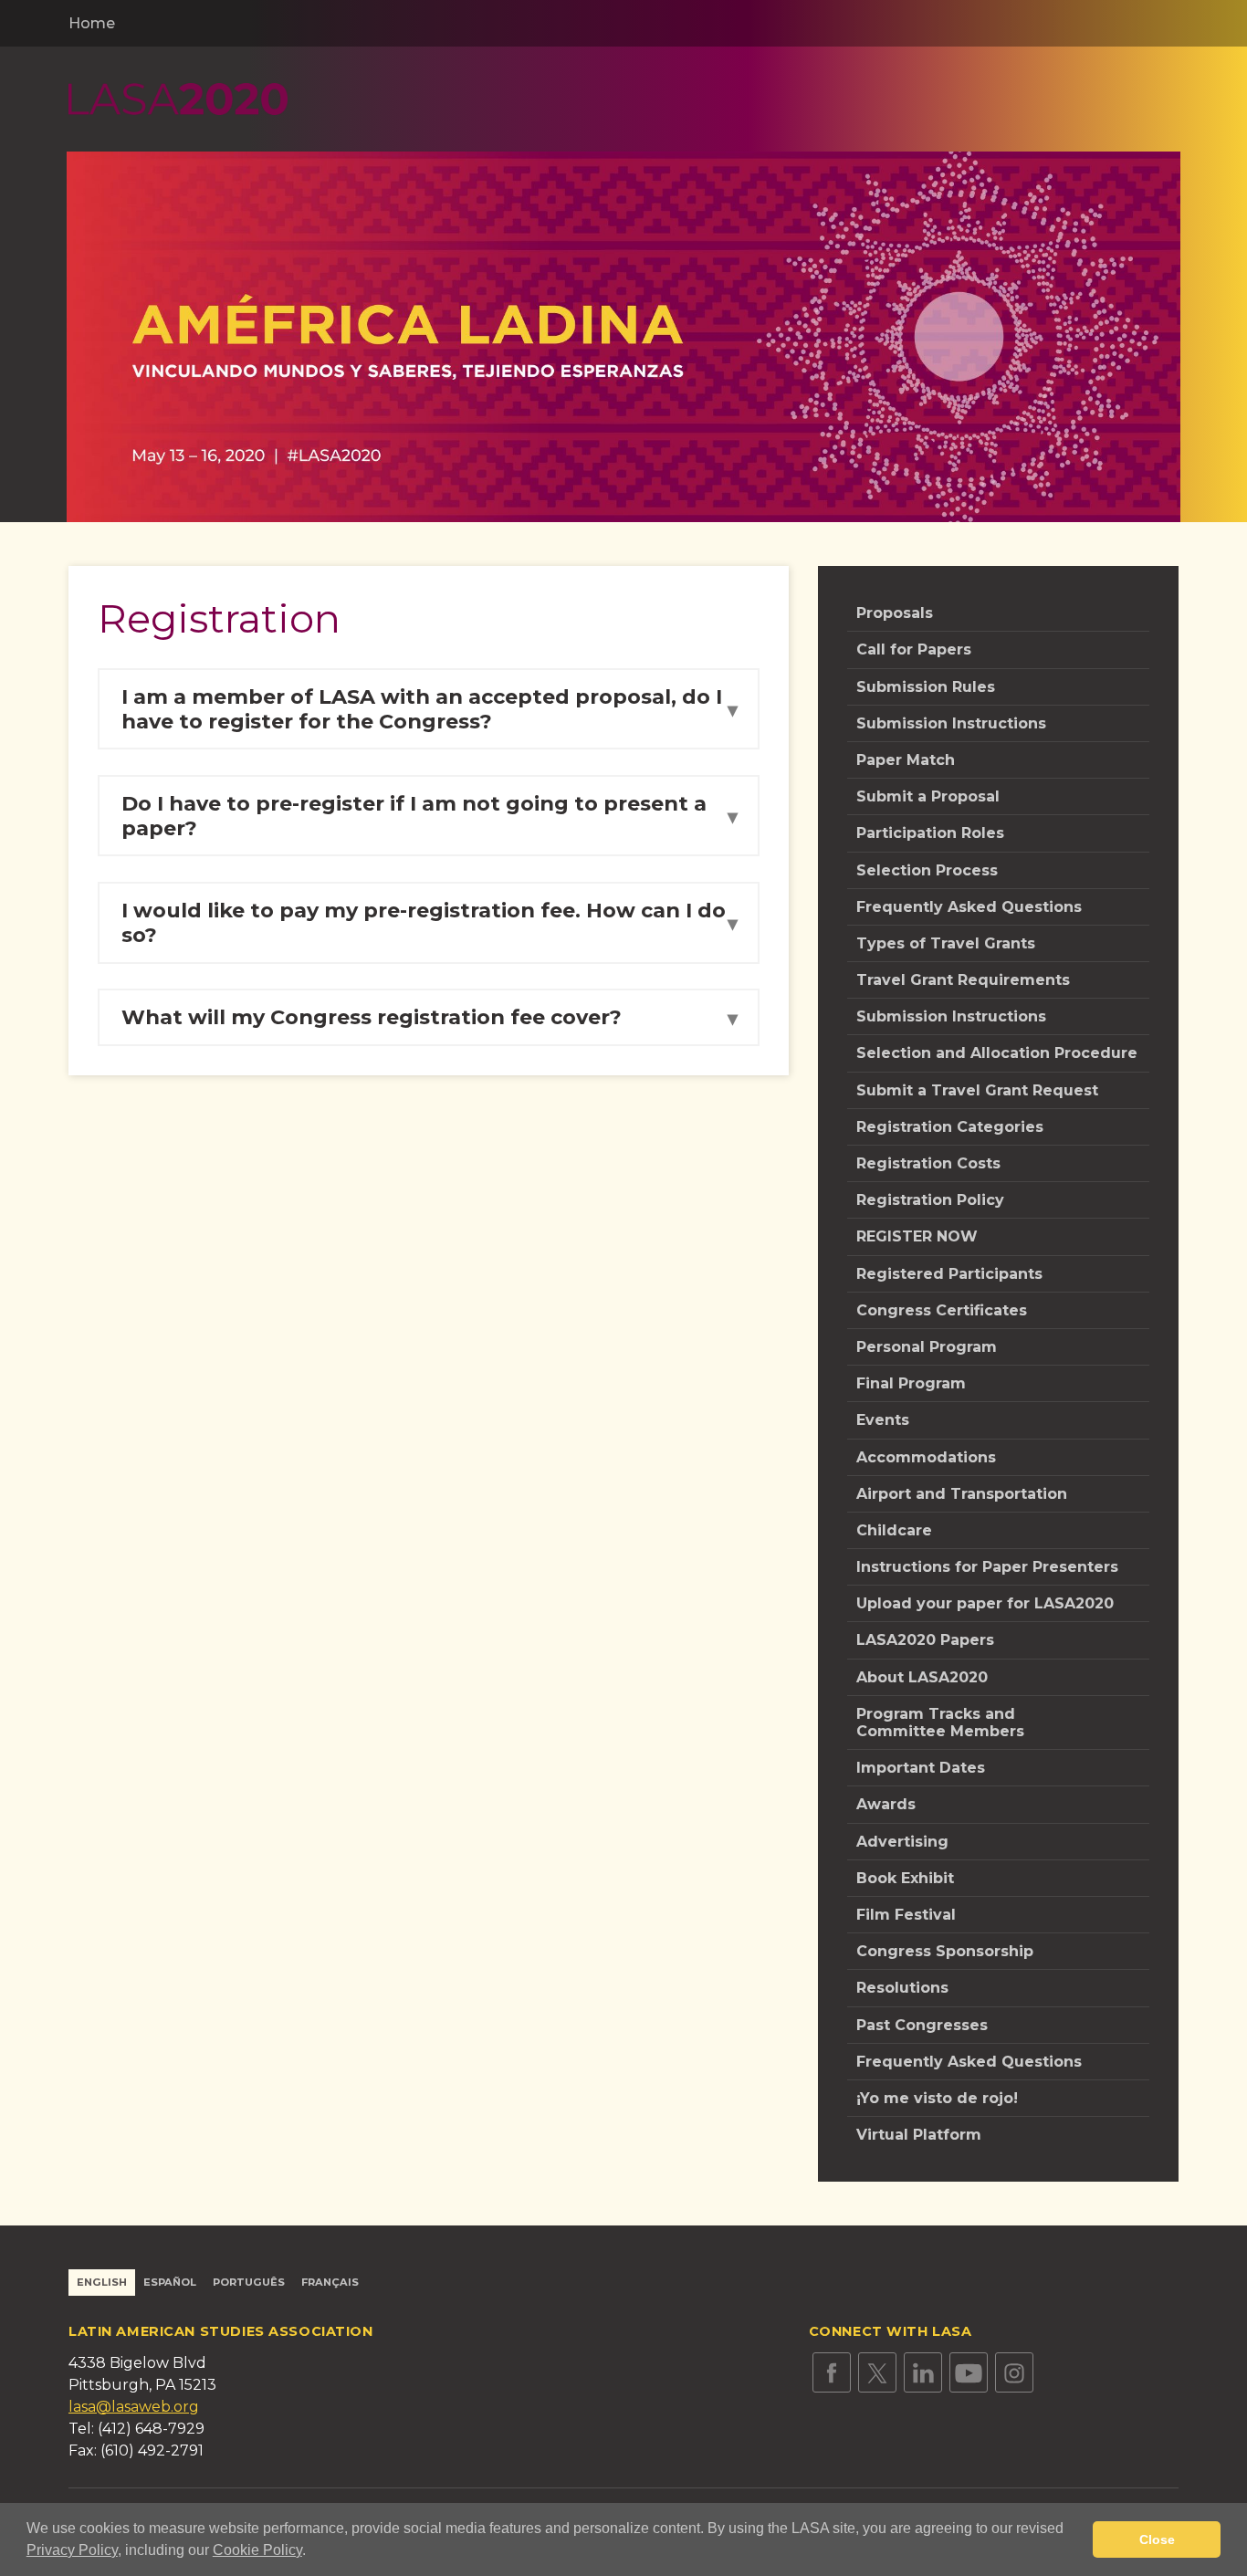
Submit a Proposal (928, 796)
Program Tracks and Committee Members (940, 1723)
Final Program (911, 1383)
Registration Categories (950, 1127)
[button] (312, 2552)
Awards (886, 1804)
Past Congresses (922, 2025)
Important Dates (921, 1768)
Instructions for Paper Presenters (987, 1567)
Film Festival (906, 1915)
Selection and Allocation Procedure (997, 1053)
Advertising (902, 1842)
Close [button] (1157, 2539)
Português (249, 2282)
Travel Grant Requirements (963, 980)
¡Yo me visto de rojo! (937, 2098)
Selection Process (927, 870)
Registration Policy (930, 1200)
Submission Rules (926, 687)
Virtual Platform (919, 2135)
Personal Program (927, 1347)
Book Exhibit (905, 1878)
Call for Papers (914, 649)
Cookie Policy (257, 2550)
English (102, 2282)
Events (883, 1420)
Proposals (895, 613)
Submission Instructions (951, 723)
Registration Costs (928, 1163)
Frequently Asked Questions (969, 907)
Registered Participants (949, 1274)
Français (330, 2282)
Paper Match (906, 760)
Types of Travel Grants (946, 943)
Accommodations (926, 1457)
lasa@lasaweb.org (134, 2407)
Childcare (894, 1530)
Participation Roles (930, 833)
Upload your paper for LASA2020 (985, 1603)
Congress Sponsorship (945, 1951)
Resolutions (902, 1988)
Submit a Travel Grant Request (977, 1090)
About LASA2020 (922, 1677)
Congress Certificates (942, 1310)
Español (170, 2282)
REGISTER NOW (917, 1236)
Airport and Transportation (962, 1494)
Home (92, 23)
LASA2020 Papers (925, 1640)
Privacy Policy (72, 2550)
